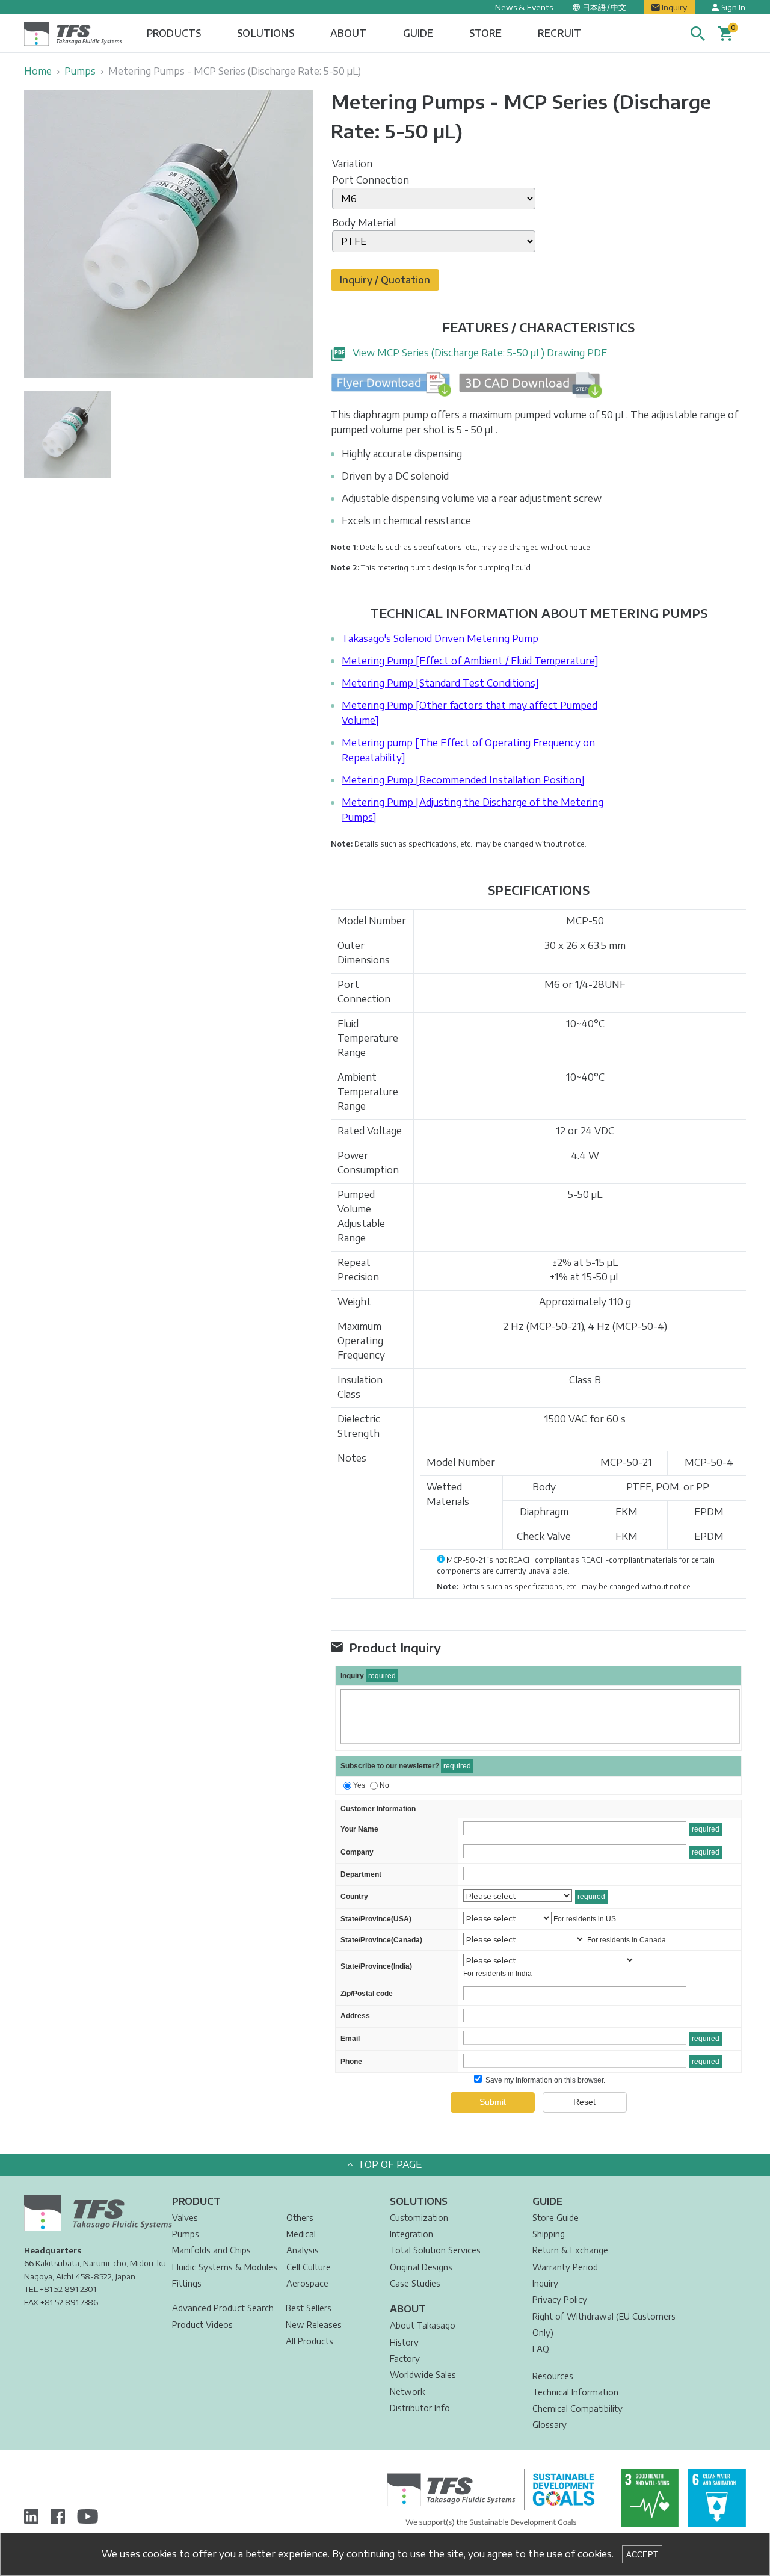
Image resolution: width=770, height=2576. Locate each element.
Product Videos (202, 2325)
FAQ (541, 2349)
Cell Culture (309, 2267)
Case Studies (415, 2283)
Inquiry (674, 7)
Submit (493, 2102)
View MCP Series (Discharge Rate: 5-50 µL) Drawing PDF (480, 353)
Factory (405, 2358)
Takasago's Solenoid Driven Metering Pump (440, 638)
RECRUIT (559, 33)
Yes (359, 1785)
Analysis (303, 2250)
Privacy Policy (560, 2300)
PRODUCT (196, 2201)
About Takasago (423, 2325)
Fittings (187, 2283)
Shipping (549, 2234)
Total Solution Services (435, 2250)
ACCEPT (642, 2555)
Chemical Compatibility (577, 2408)
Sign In (733, 7)
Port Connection (371, 180)
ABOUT (349, 33)
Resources (553, 2376)
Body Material (364, 223)
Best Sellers (309, 2308)
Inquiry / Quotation (385, 280)
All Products (310, 2341)
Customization (419, 2218)
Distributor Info (420, 2408)
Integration (411, 2234)
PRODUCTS (174, 33)
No (384, 1785)
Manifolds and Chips (211, 2250)
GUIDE (418, 33)
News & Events (524, 7)
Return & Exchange (570, 2250)
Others (300, 2218)
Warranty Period (565, 2267)
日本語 (594, 7)
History (404, 2342)
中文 (618, 7)
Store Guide (556, 2218)
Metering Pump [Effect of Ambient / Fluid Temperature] (470, 661)
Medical (301, 2234)
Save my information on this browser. (544, 2080)
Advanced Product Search (223, 2308)
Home (38, 71)
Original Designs (421, 2267)
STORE (485, 33)
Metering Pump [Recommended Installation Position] (463, 780)
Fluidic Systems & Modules (225, 2267)
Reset (584, 2102)
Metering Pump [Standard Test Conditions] (440, 683)
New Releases (314, 2325)
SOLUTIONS (265, 33)
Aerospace (307, 2283)
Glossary (550, 2425)
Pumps (80, 71)
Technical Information (575, 2392)
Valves (185, 2218)
